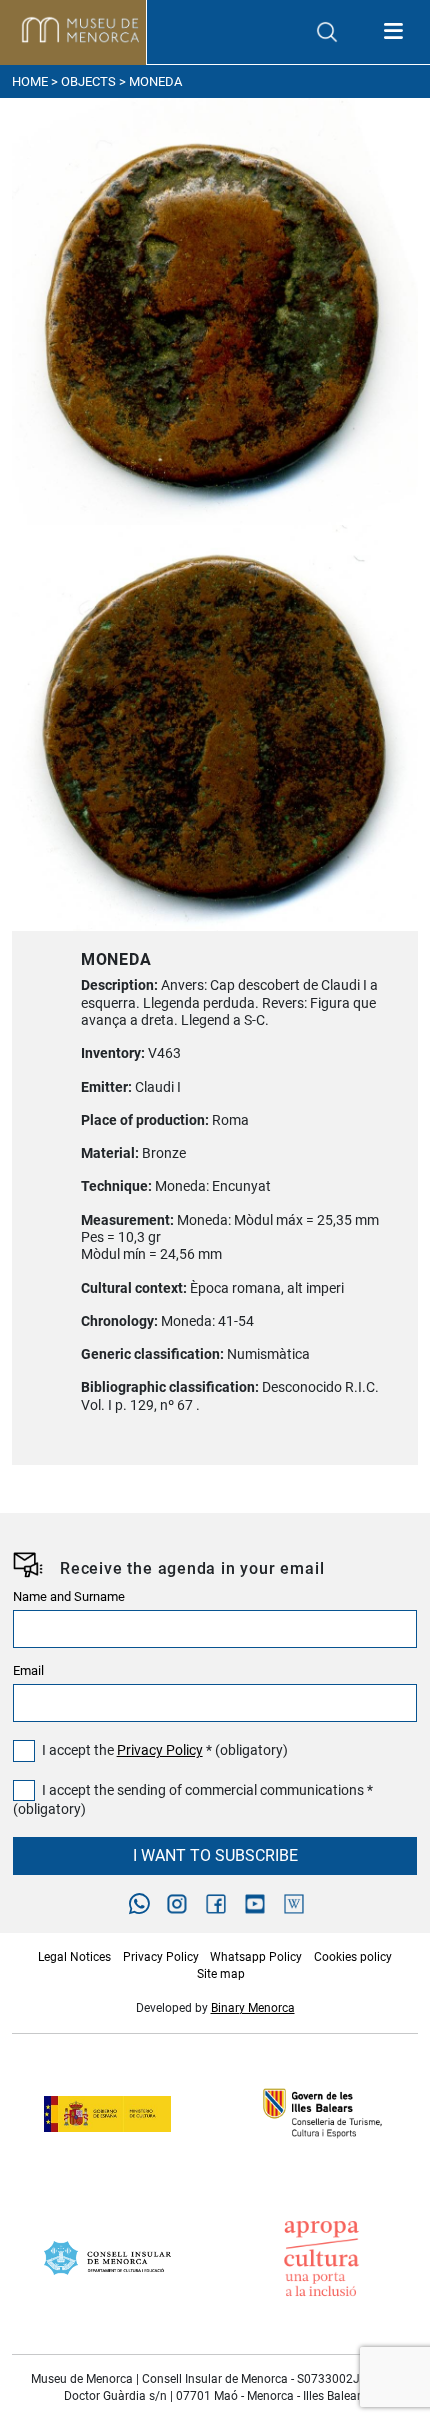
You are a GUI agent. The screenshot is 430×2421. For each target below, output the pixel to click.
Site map (221, 1974)
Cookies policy (353, 1957)
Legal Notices (74, 1957)
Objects (88, 81)
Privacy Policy (160, 1750)
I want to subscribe (215, 1855)
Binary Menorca (253, 2008)
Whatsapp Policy (256, 1957)
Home (30, 81)
